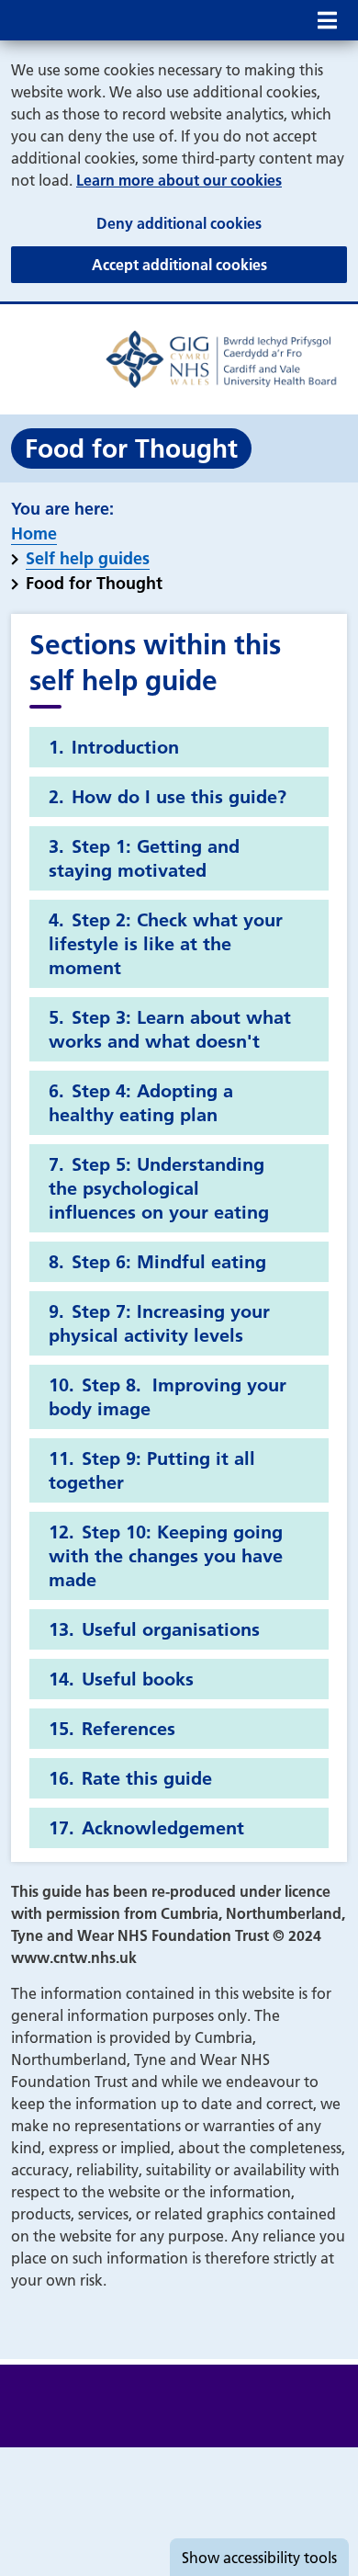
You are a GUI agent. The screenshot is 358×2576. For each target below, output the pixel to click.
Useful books (138, 1679)
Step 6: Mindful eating (169, 1262)
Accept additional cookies (219, 264)
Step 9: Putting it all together (152, 1470)
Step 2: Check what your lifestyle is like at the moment (166, 944)
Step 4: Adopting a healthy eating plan (141, 1103)
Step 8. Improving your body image (168, 1397)
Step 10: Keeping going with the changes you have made (166, 1556)
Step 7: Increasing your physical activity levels (159, 1323)
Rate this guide (147, 1778)
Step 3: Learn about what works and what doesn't (170, 1029)
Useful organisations (171, 1629)
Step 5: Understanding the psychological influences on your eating (159, 1188)
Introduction (125, 747)
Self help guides (88, 558)
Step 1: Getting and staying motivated (144, 858)
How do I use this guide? (179, 797)
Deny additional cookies (222, 223)
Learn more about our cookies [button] (179, 180)
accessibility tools (259, 2558)
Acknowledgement (163, 1828)
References (129, 1729)
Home (34, 533)
